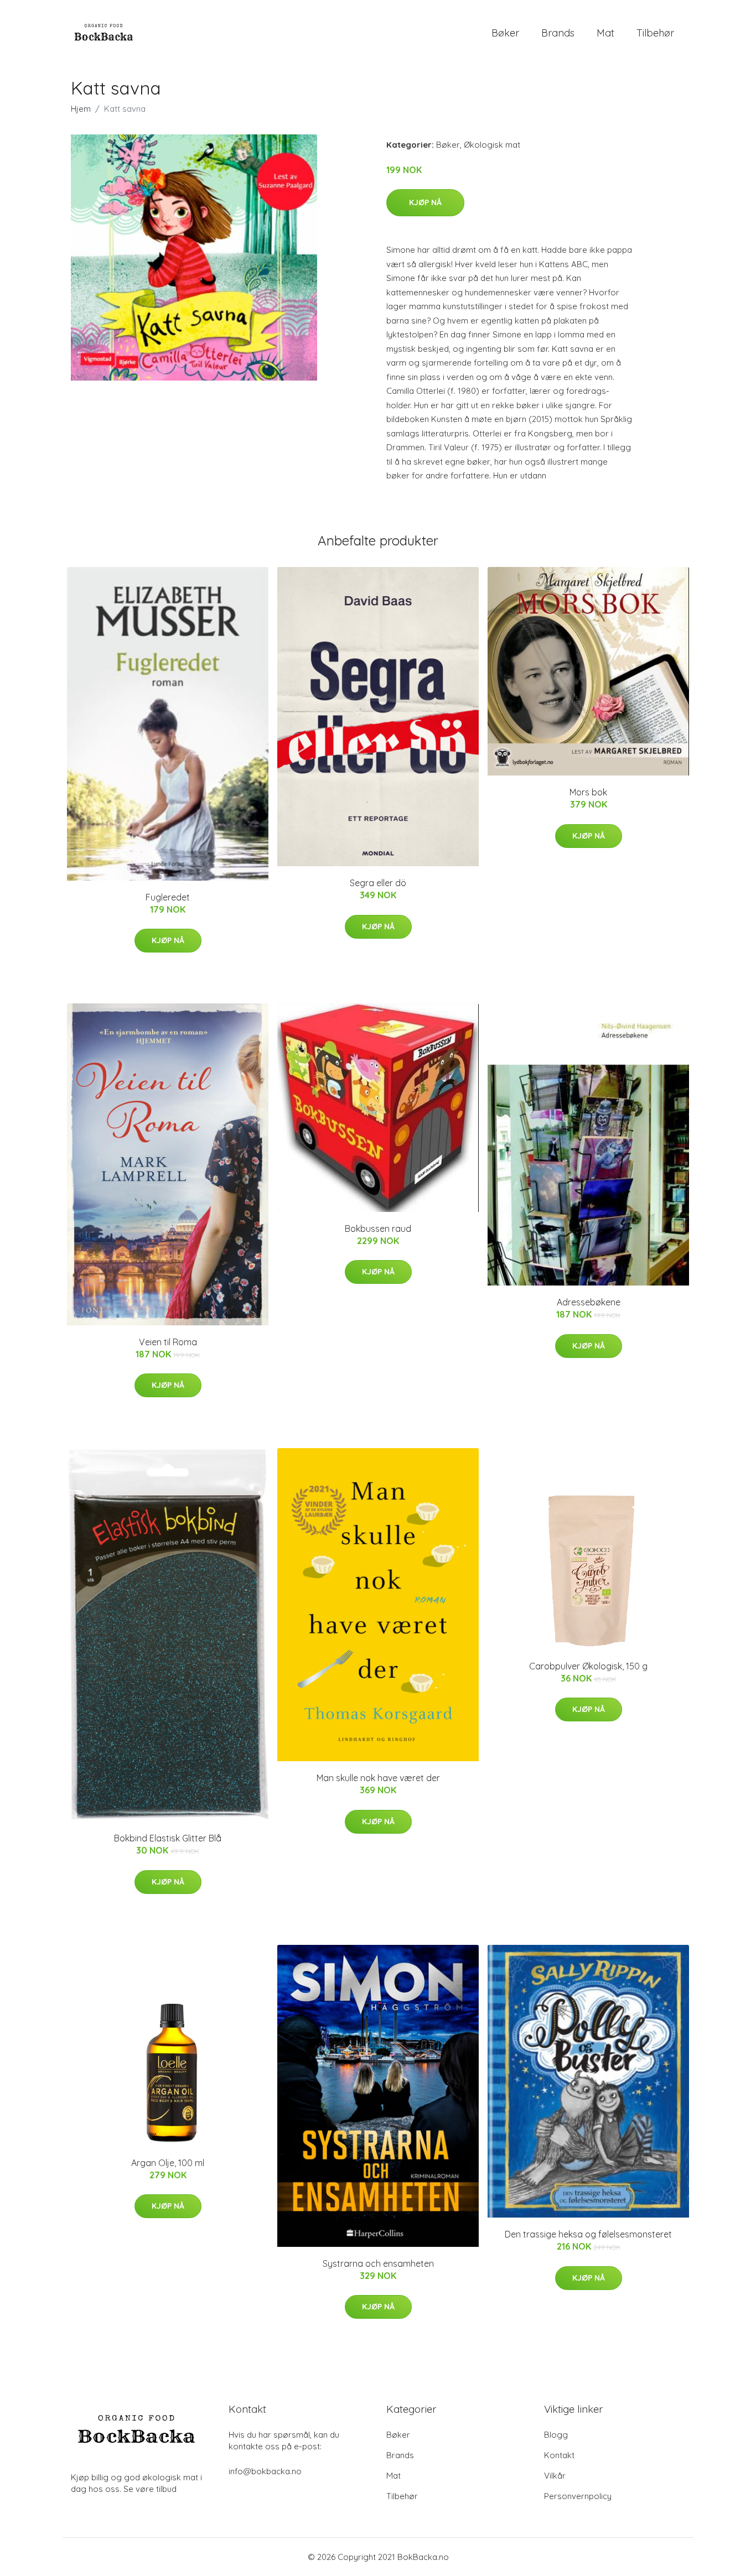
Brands (558, 33)
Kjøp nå (425, 202)
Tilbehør (655, 33)
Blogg (556, 2435)
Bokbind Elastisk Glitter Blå (168, 1838)
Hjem (81, 109)
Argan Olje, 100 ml (168, 2163)
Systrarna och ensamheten (378, 2263)
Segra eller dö (378, 883)
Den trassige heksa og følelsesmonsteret (588, 2234)
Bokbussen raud (378, 1229)
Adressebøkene (589, 1302)
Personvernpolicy (578, 2496)
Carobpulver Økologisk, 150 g (588, 1666)
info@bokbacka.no (265, 2471)
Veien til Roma (168, 1342)
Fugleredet (168, 897)
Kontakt (559, 2455)
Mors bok (588, 792)
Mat (605, 33)
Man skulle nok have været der (378, 1778)
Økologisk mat (492, 145)
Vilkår (555, 2476)
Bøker (505, 33)
